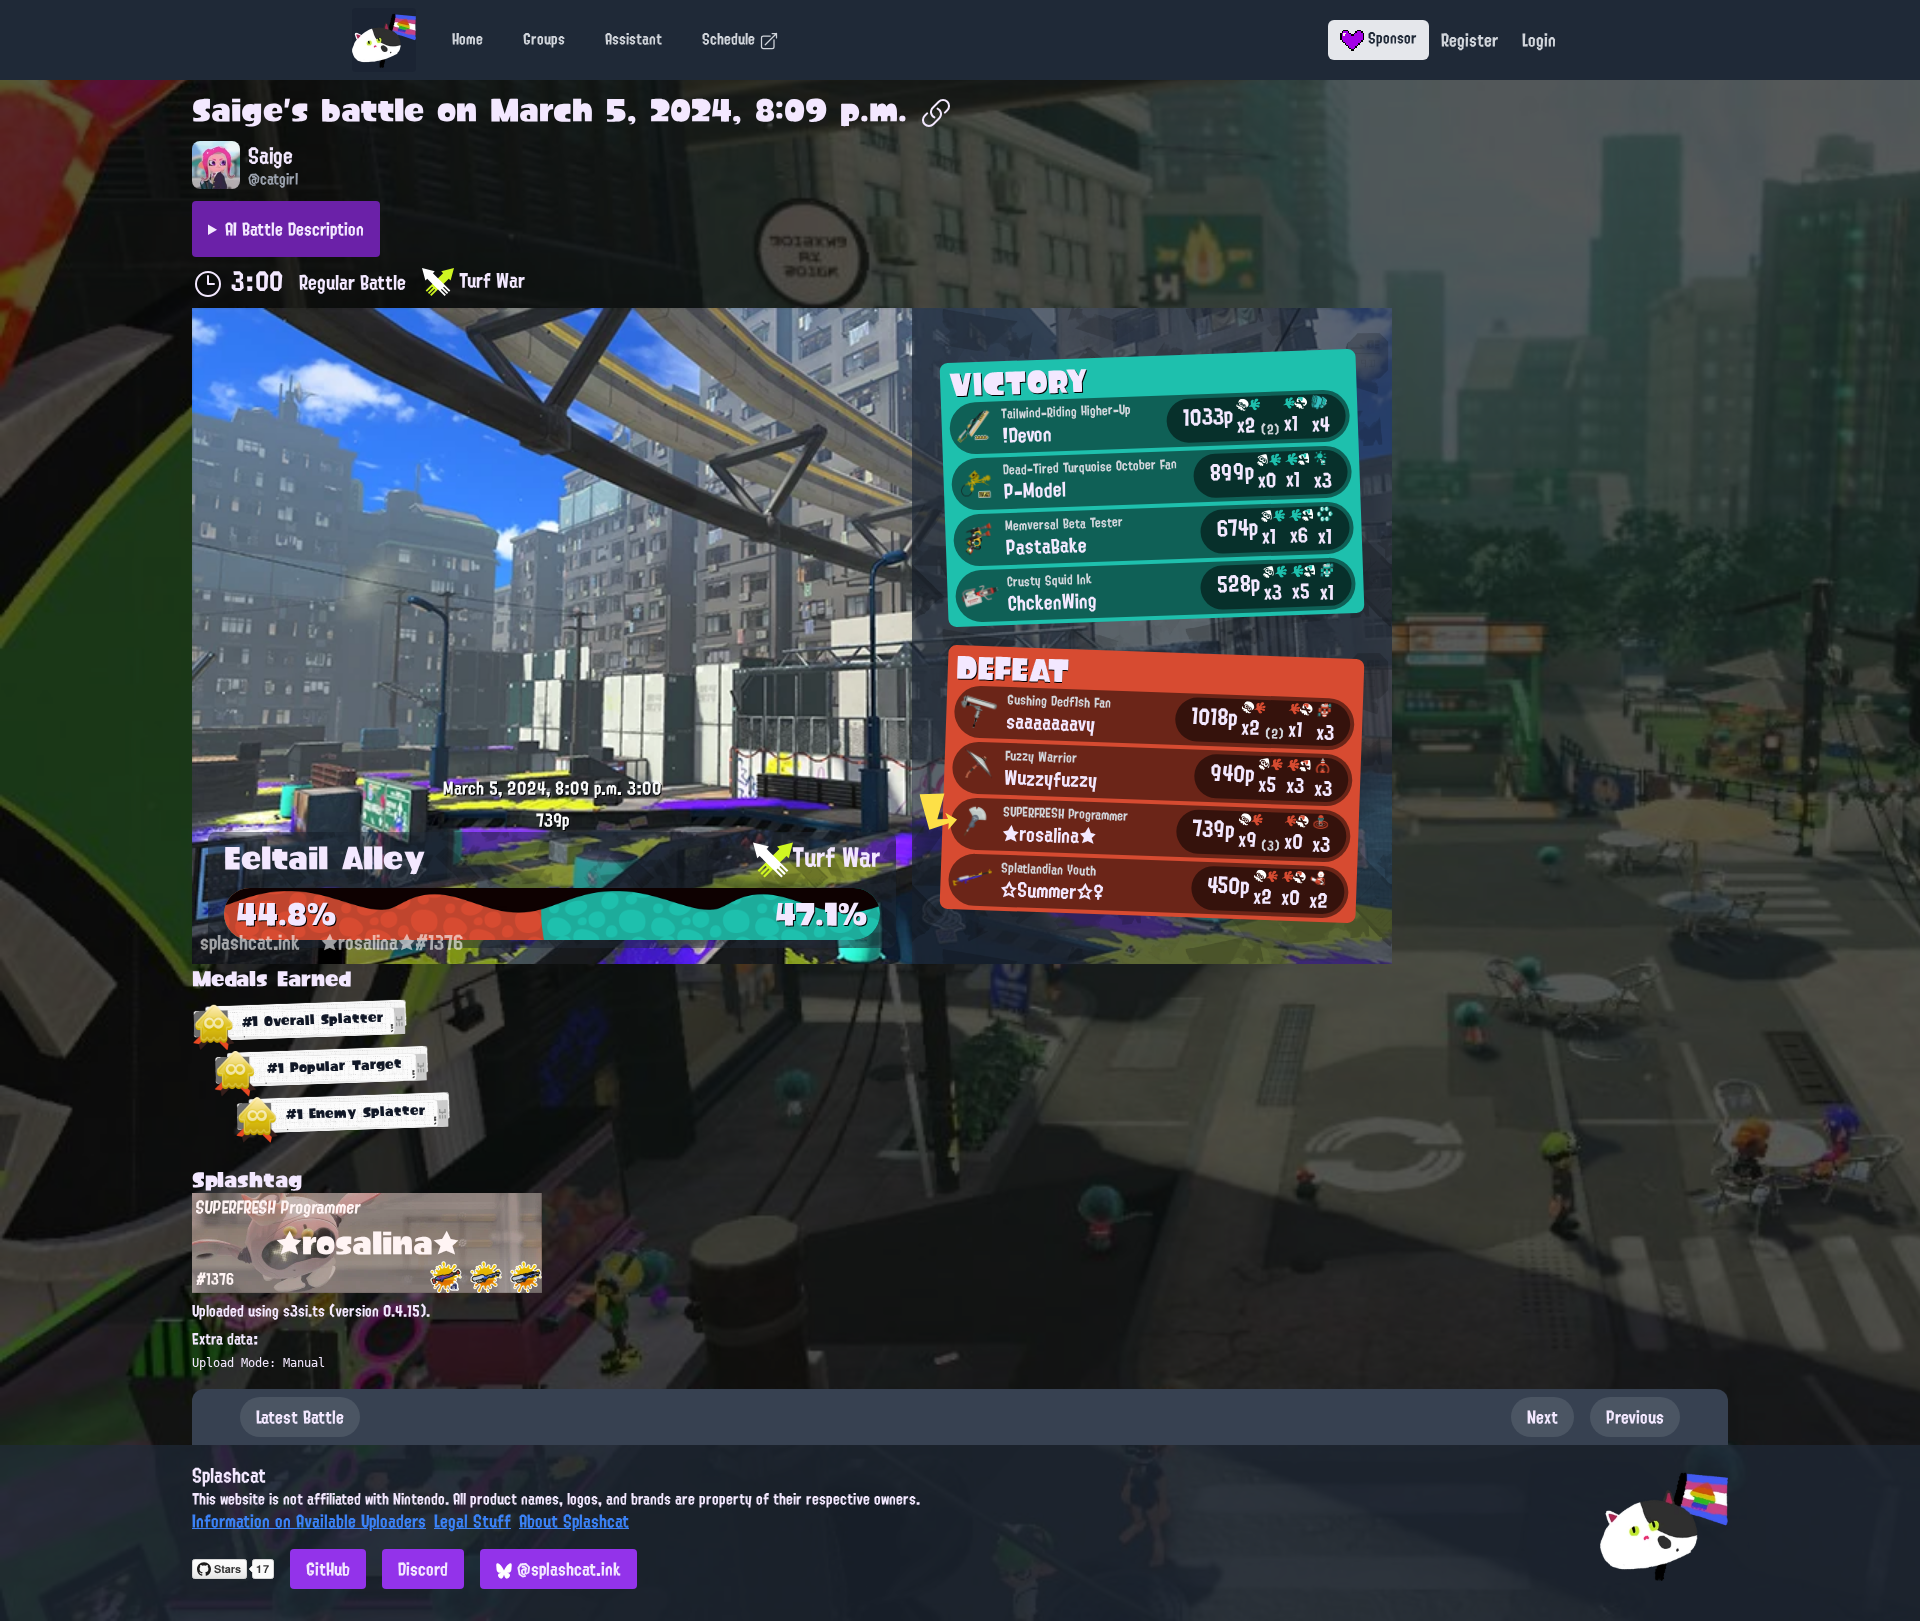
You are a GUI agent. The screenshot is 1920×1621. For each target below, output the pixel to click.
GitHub (328, 1569)
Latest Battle (300, 1417)
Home (467, 39)
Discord (423, 1569)
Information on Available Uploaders (309, 1521)
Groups (544, 39)
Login (1539, 40)
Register (1469, 40)
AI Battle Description (294, 229)
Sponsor (1390, 38)
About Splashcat (574, 1521)
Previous (1635, 1417)
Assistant (633, 39)
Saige (237, 110)
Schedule (730, 39)
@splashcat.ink (566, 1569)
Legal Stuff (472, 1521)
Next (1542, 1417)
